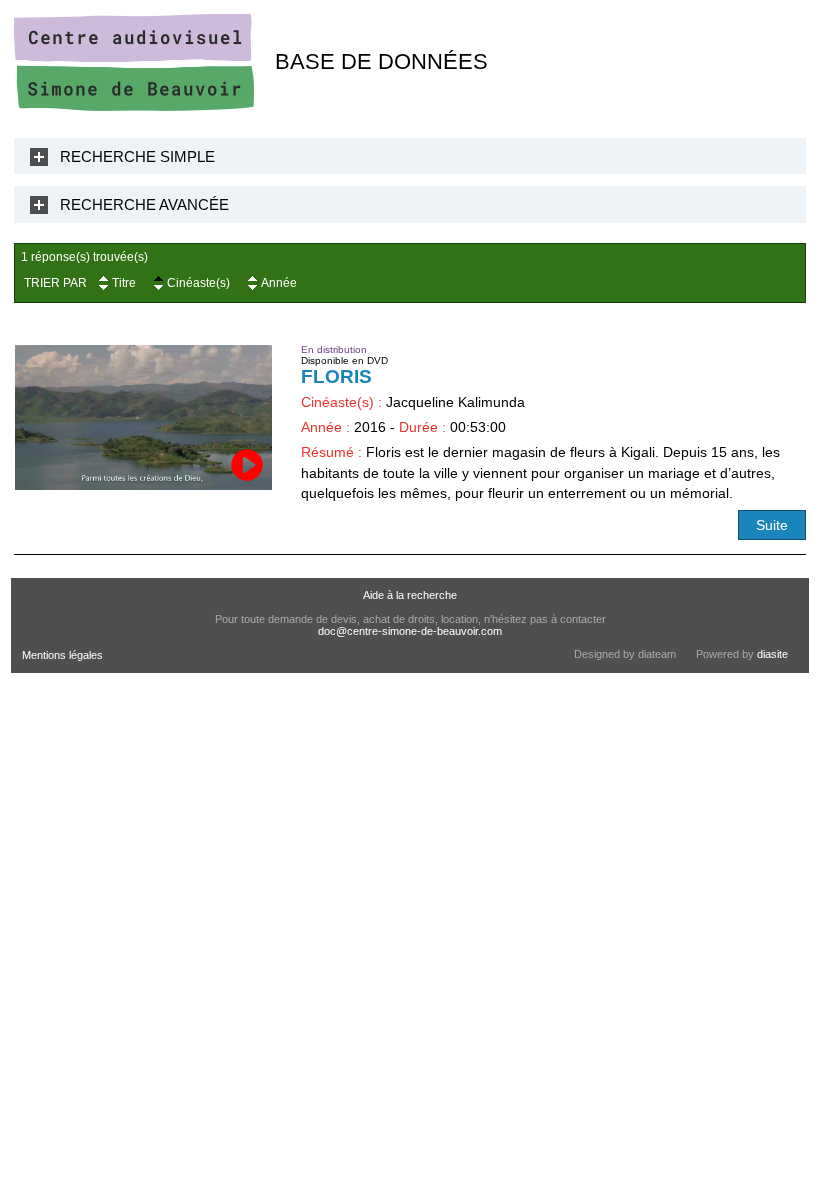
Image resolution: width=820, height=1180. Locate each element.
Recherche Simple (137, 156)
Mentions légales (62, 655)
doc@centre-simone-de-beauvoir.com (410, 631)
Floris (336, 376)
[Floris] (144, 417)
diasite (772, 654)
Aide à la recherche (410, 595)
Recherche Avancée (144, 204)
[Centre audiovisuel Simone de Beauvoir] (134, 106)
